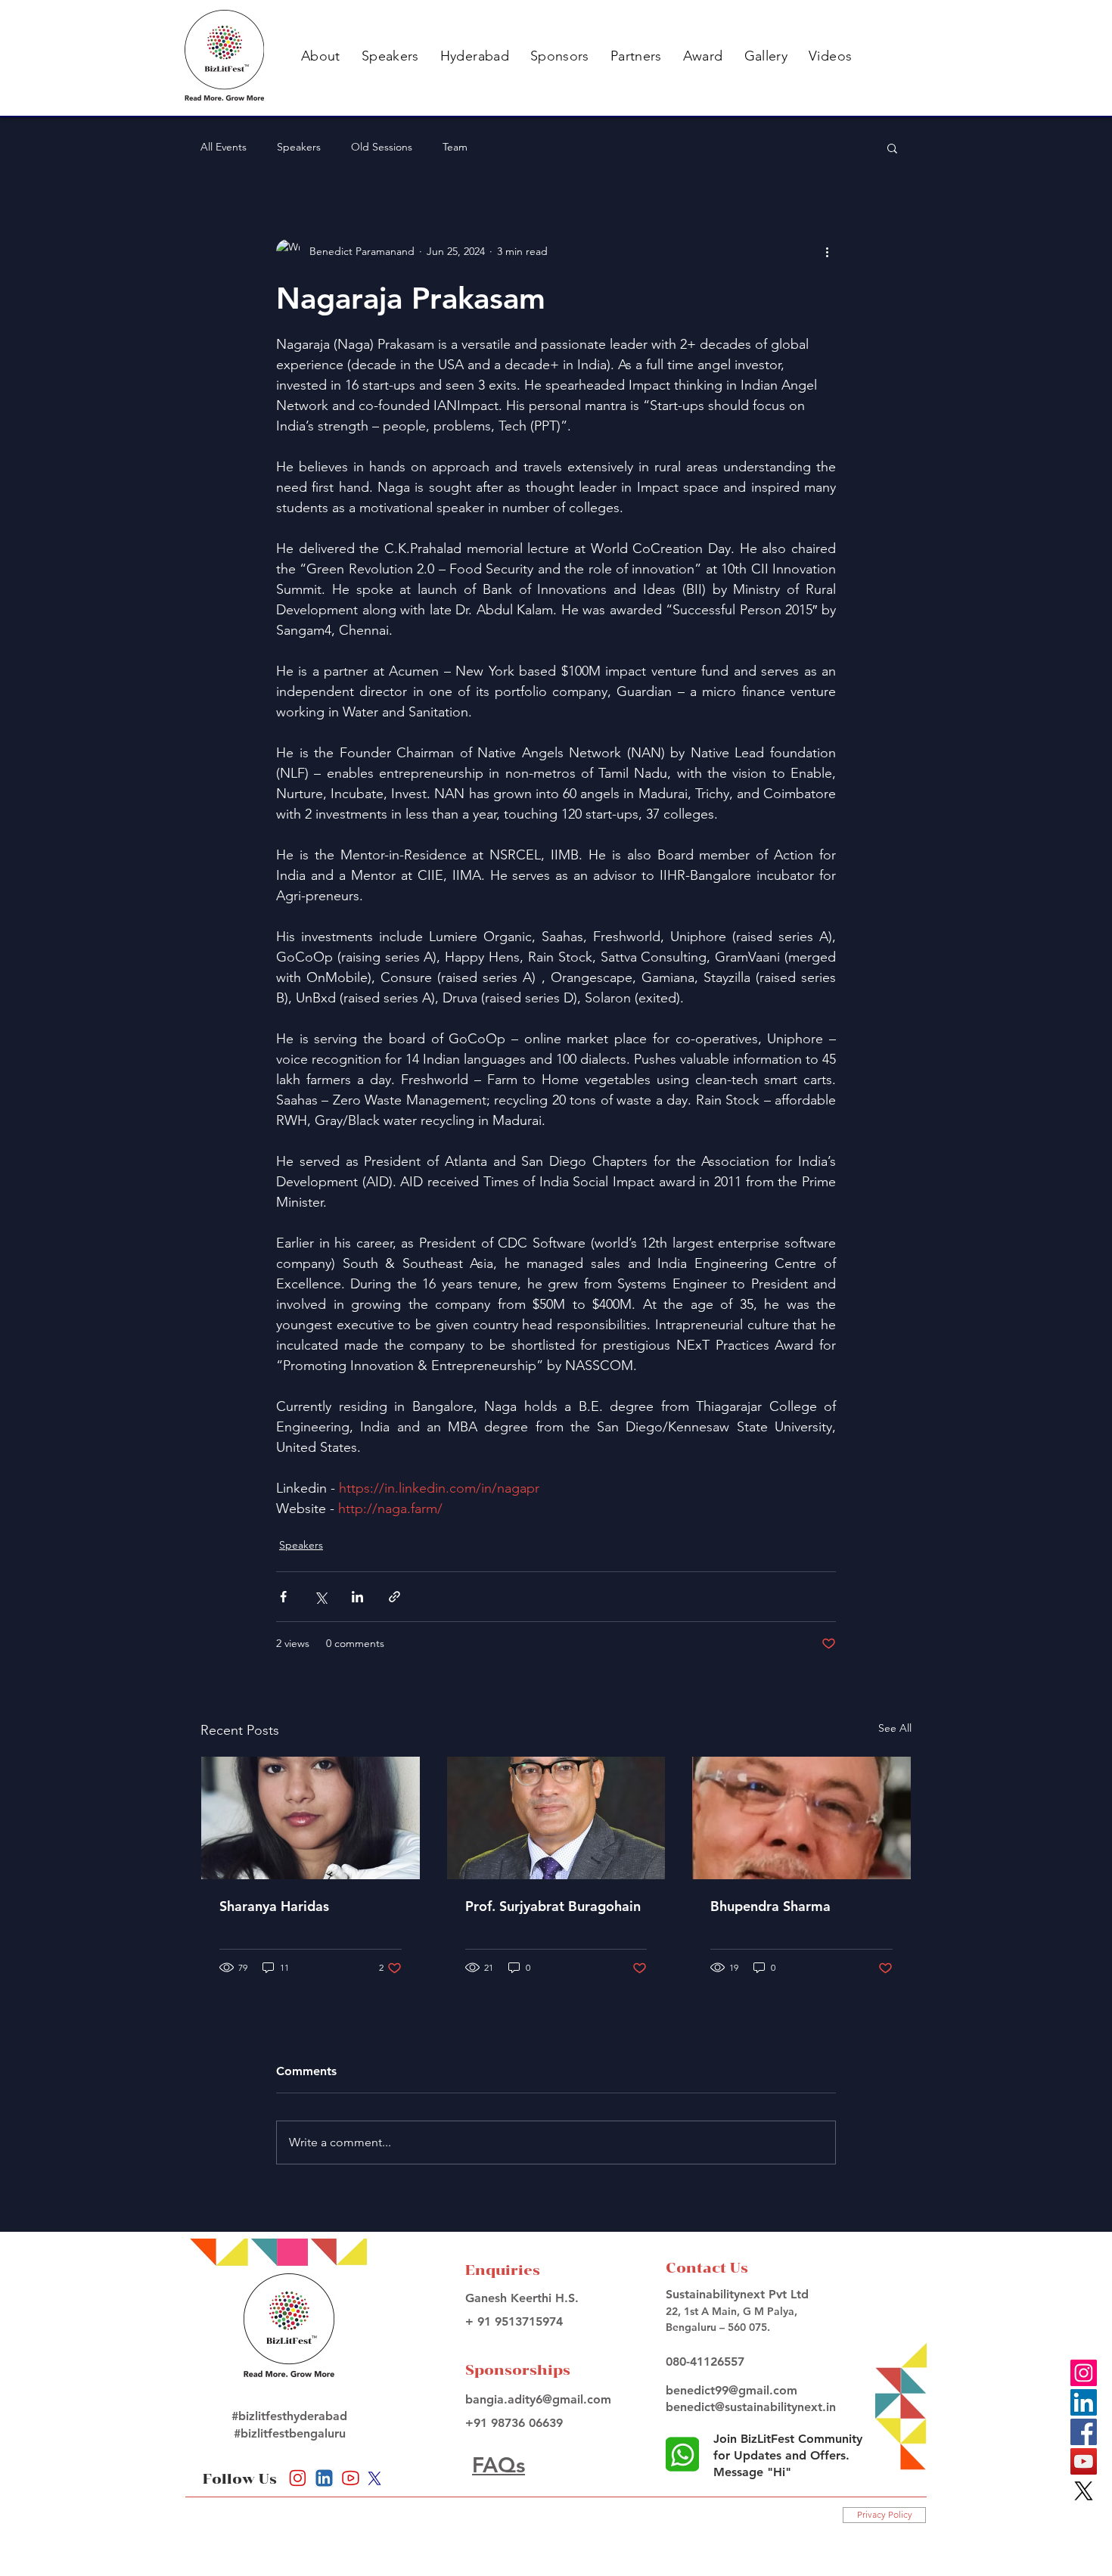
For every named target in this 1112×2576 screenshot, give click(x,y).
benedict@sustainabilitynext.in (751, 2407)
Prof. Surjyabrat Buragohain (553, 1906)
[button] (321, 56)
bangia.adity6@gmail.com (538, 2399)
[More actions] (827, 251)
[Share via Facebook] (283, 1597)
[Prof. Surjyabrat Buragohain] (556, 1818)
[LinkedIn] (1084, 2402)
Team (455, 147)
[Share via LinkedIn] (357, 1597)
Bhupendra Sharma (770, 1906)
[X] (1084, 2491)
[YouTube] (1084, 2461)
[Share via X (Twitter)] (320, 1597)
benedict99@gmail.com (731, 2390)
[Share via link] (394, 1597)
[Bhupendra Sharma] (801, 1818)
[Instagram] (1084, 2373)
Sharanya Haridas (274, 1906)
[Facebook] (1084, 2432)
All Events (224, 147)
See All (895, 1728)
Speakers (299, 147)
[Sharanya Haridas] (311, 1818)
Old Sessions (382, 147)
